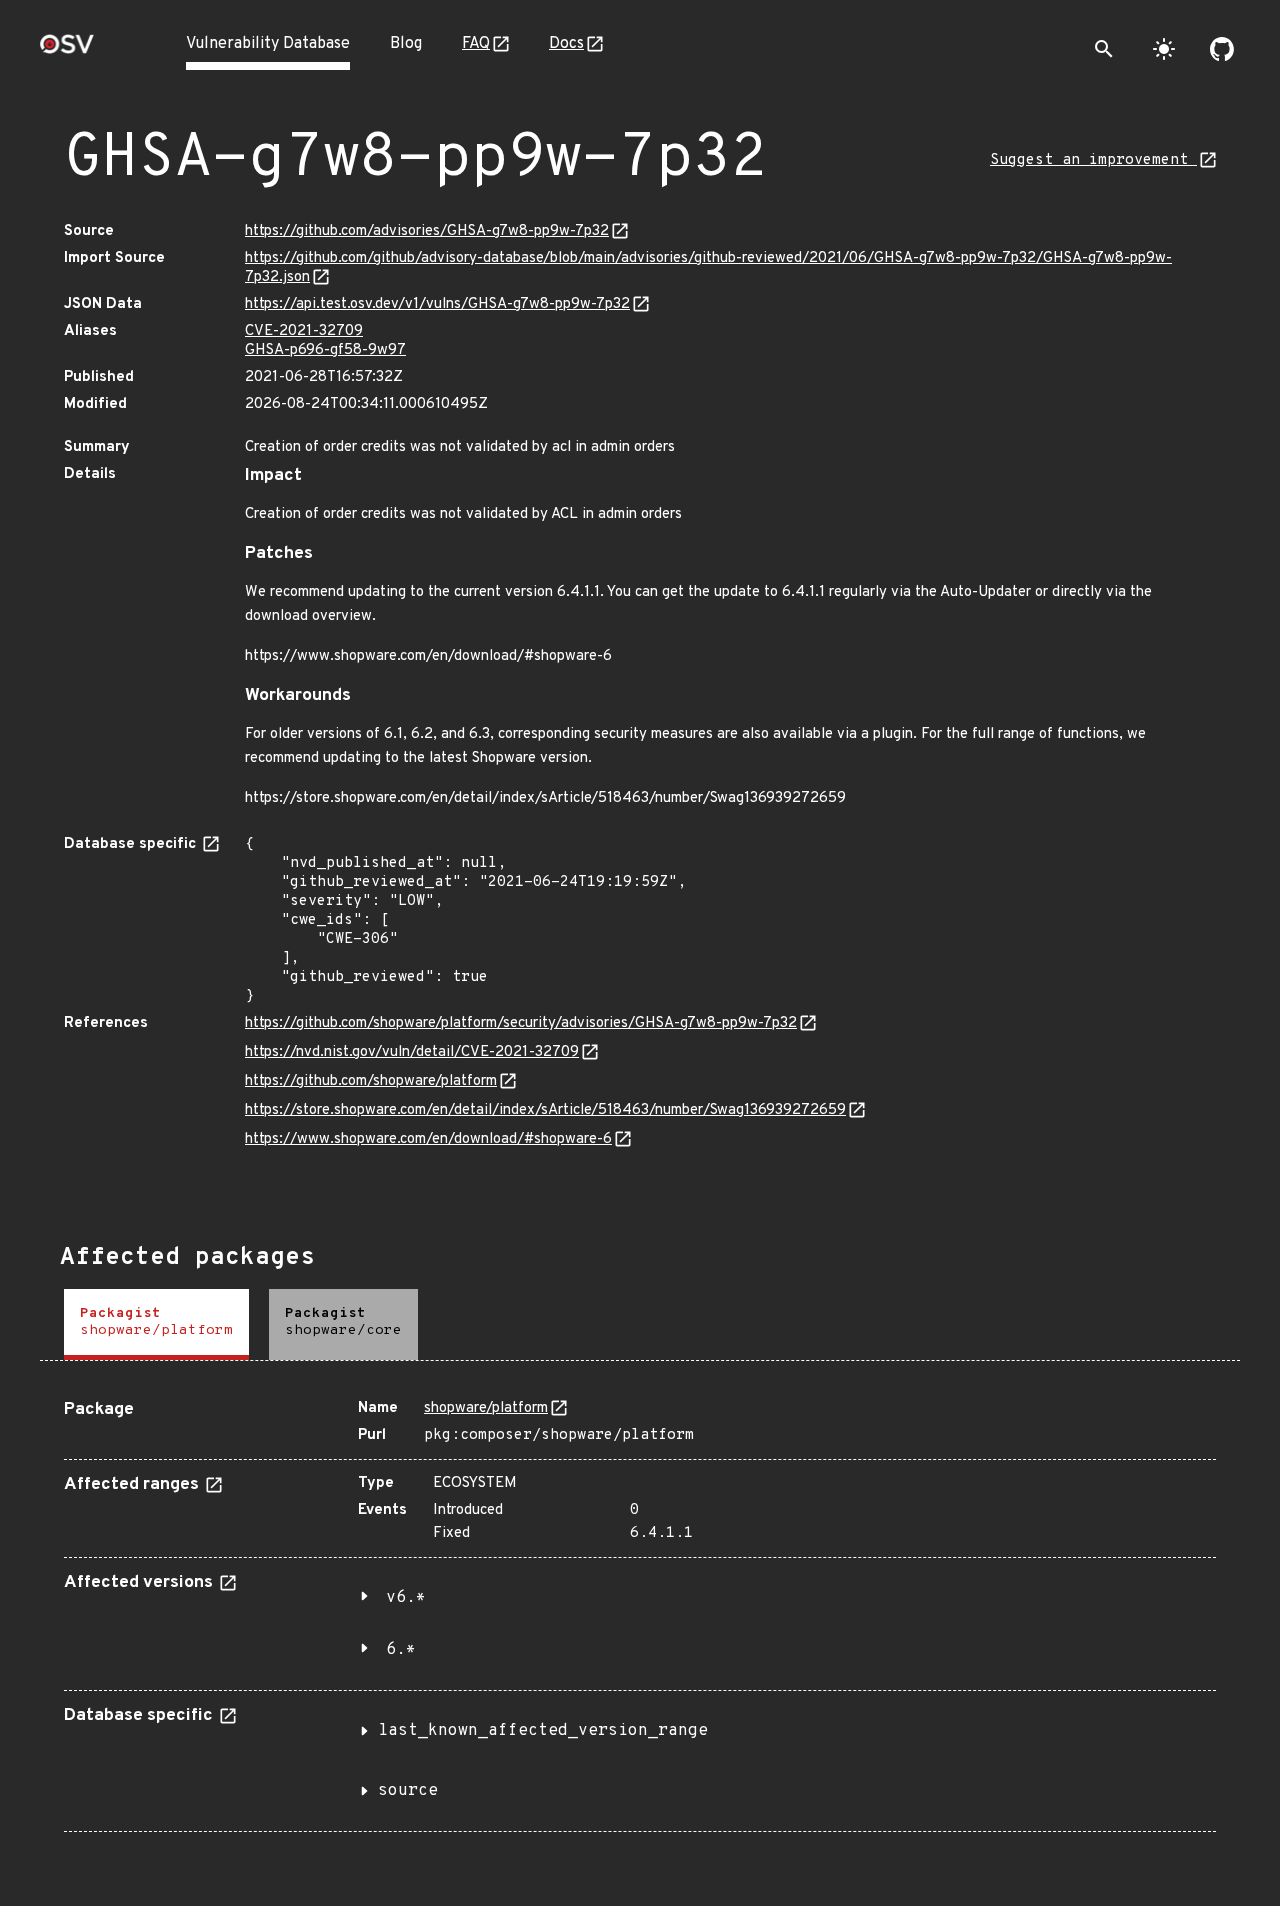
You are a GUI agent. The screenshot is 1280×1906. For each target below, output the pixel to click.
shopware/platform (486, 1408)
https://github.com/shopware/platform (371, 1081)
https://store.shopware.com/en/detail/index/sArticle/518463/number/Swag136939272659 (545, 1110)
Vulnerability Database (268, 44)
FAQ (476, 44)
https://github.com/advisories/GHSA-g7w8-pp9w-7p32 (427, 231)
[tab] (156, 1324)
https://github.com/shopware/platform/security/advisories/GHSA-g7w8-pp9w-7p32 (521, 1023)
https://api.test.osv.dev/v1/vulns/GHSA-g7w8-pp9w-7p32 (437, 304)
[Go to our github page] (1222, 49)
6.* (401, 1650)
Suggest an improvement (1093, 160)
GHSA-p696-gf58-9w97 (325, 350)
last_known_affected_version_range (543, 1731)
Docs (566, 44)
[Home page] (67, 50)
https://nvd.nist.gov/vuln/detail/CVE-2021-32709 (412, 1052)
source (408, 1791)
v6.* (406, 1598)
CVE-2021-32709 (304, 331)
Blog (406, 44)
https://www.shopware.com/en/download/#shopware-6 (428, 1139)
